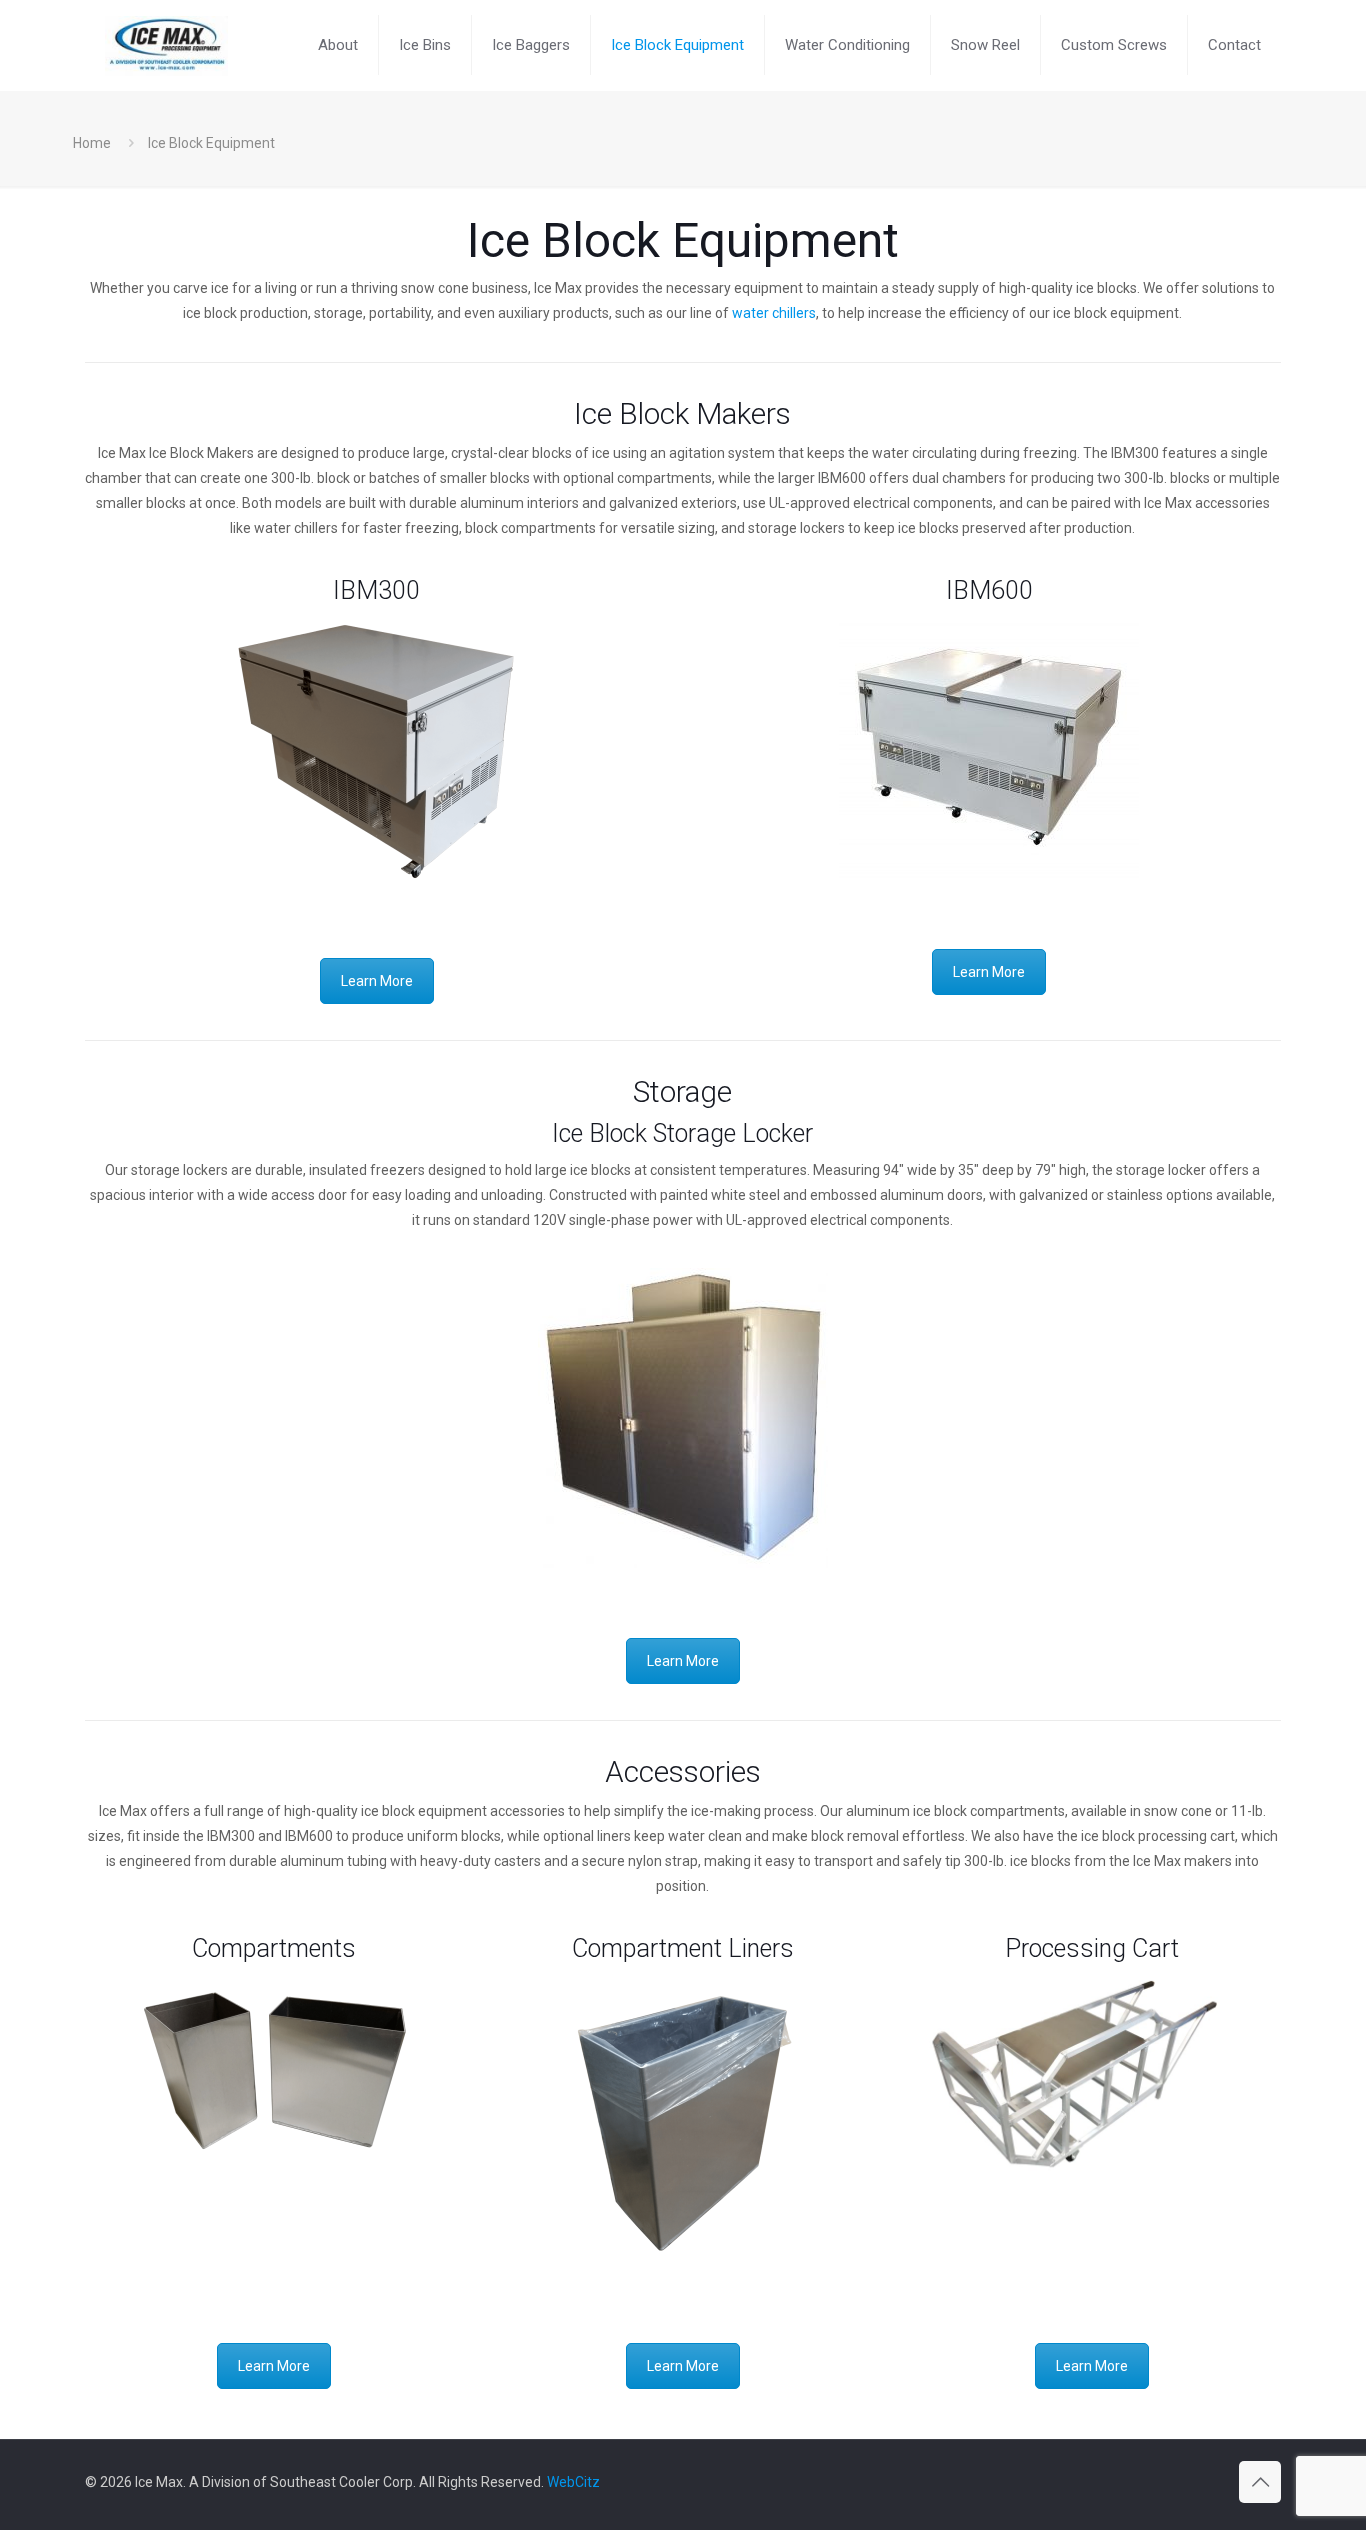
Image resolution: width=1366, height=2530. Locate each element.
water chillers (774, 313)
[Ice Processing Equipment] (166, 45)
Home (92, 143)
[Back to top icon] (1260, 2482)
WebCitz (573, 2482)
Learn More (377, 981)
